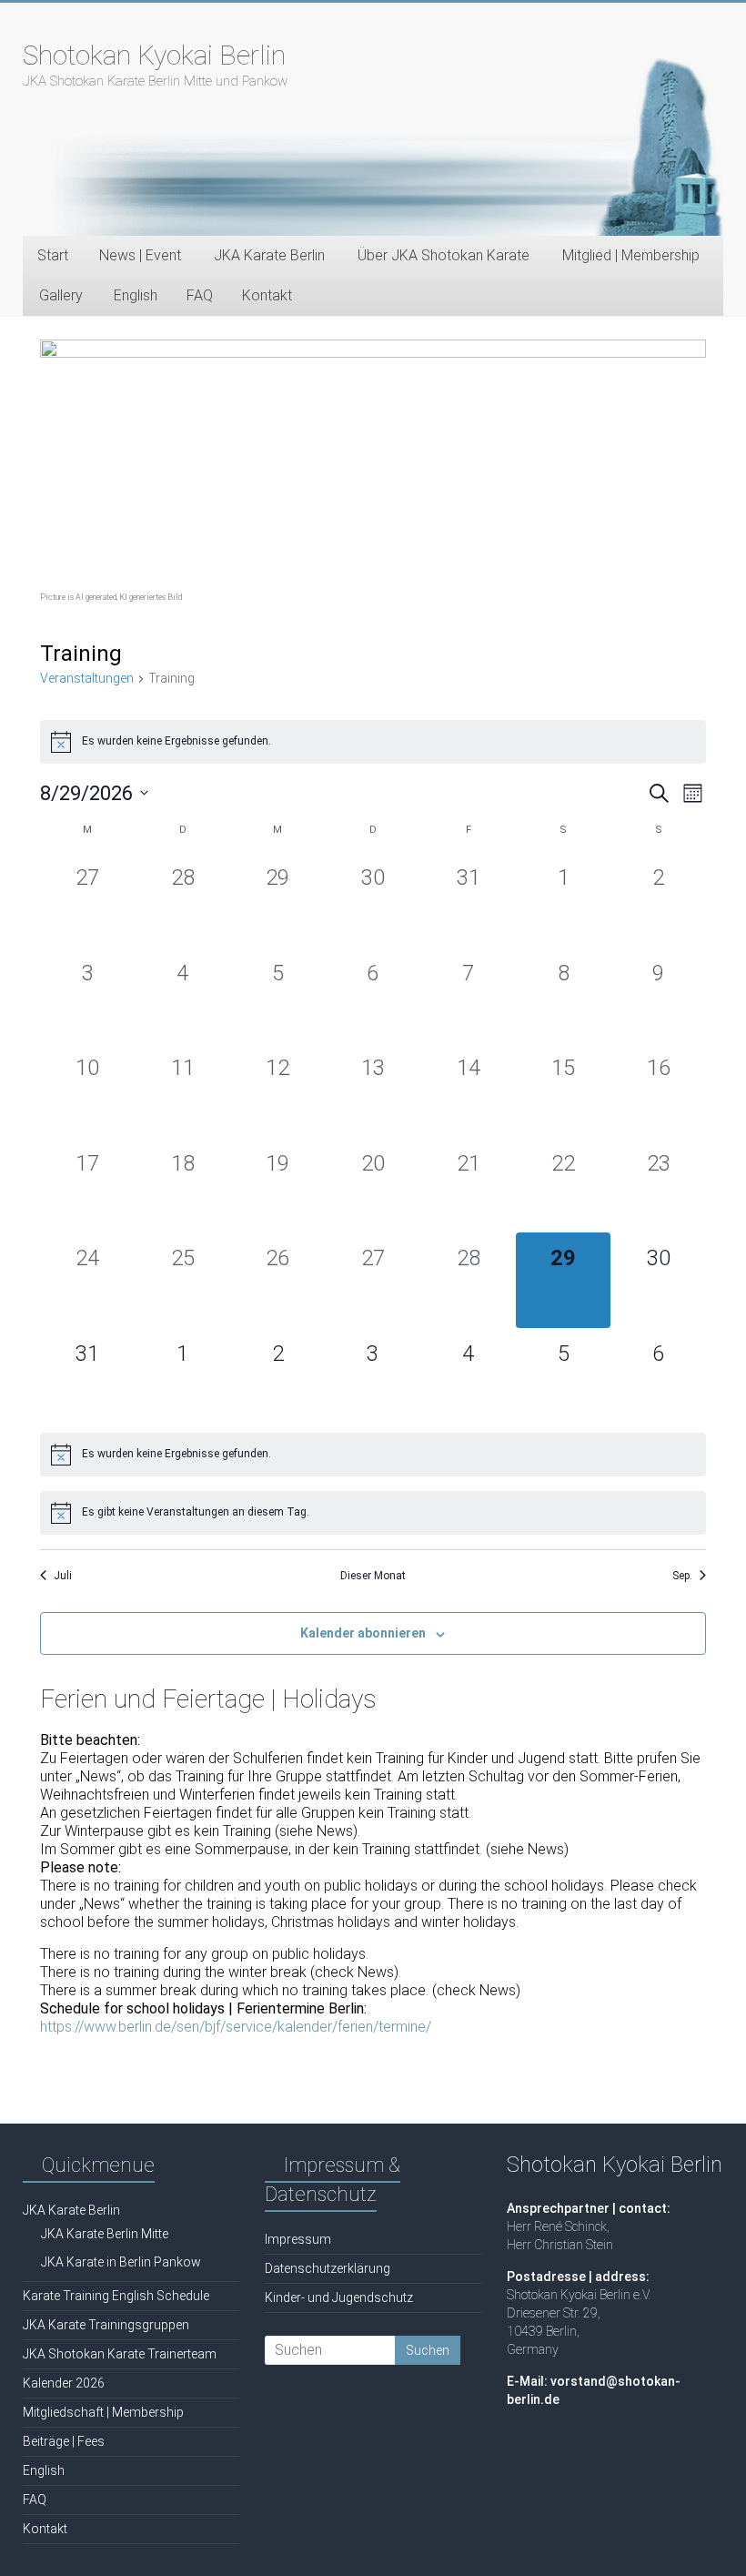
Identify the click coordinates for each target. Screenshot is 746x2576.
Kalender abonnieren (363, 1633)
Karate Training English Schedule (116, 2296)
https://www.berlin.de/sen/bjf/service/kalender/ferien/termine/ (236, 2027)
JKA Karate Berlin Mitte (105, 2234)
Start (53, 255)
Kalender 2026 (64, 2383)
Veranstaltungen (87, 678)
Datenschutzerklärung (328, 2268)
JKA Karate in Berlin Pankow (121, 2262)
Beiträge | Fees (64, 2441)
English (136, 295)
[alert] (373, 742)
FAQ (200, 295)
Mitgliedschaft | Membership (103, 2412)
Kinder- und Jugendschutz (339, 2297)
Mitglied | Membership (631, 255)
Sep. (682, 1576)
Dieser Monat (373, 1576)
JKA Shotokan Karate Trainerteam (120, 2354)
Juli (63, 1576)
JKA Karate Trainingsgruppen (106, 2325)
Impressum (298, 2239)
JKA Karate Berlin (71, 2210)
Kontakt (267, 295)
